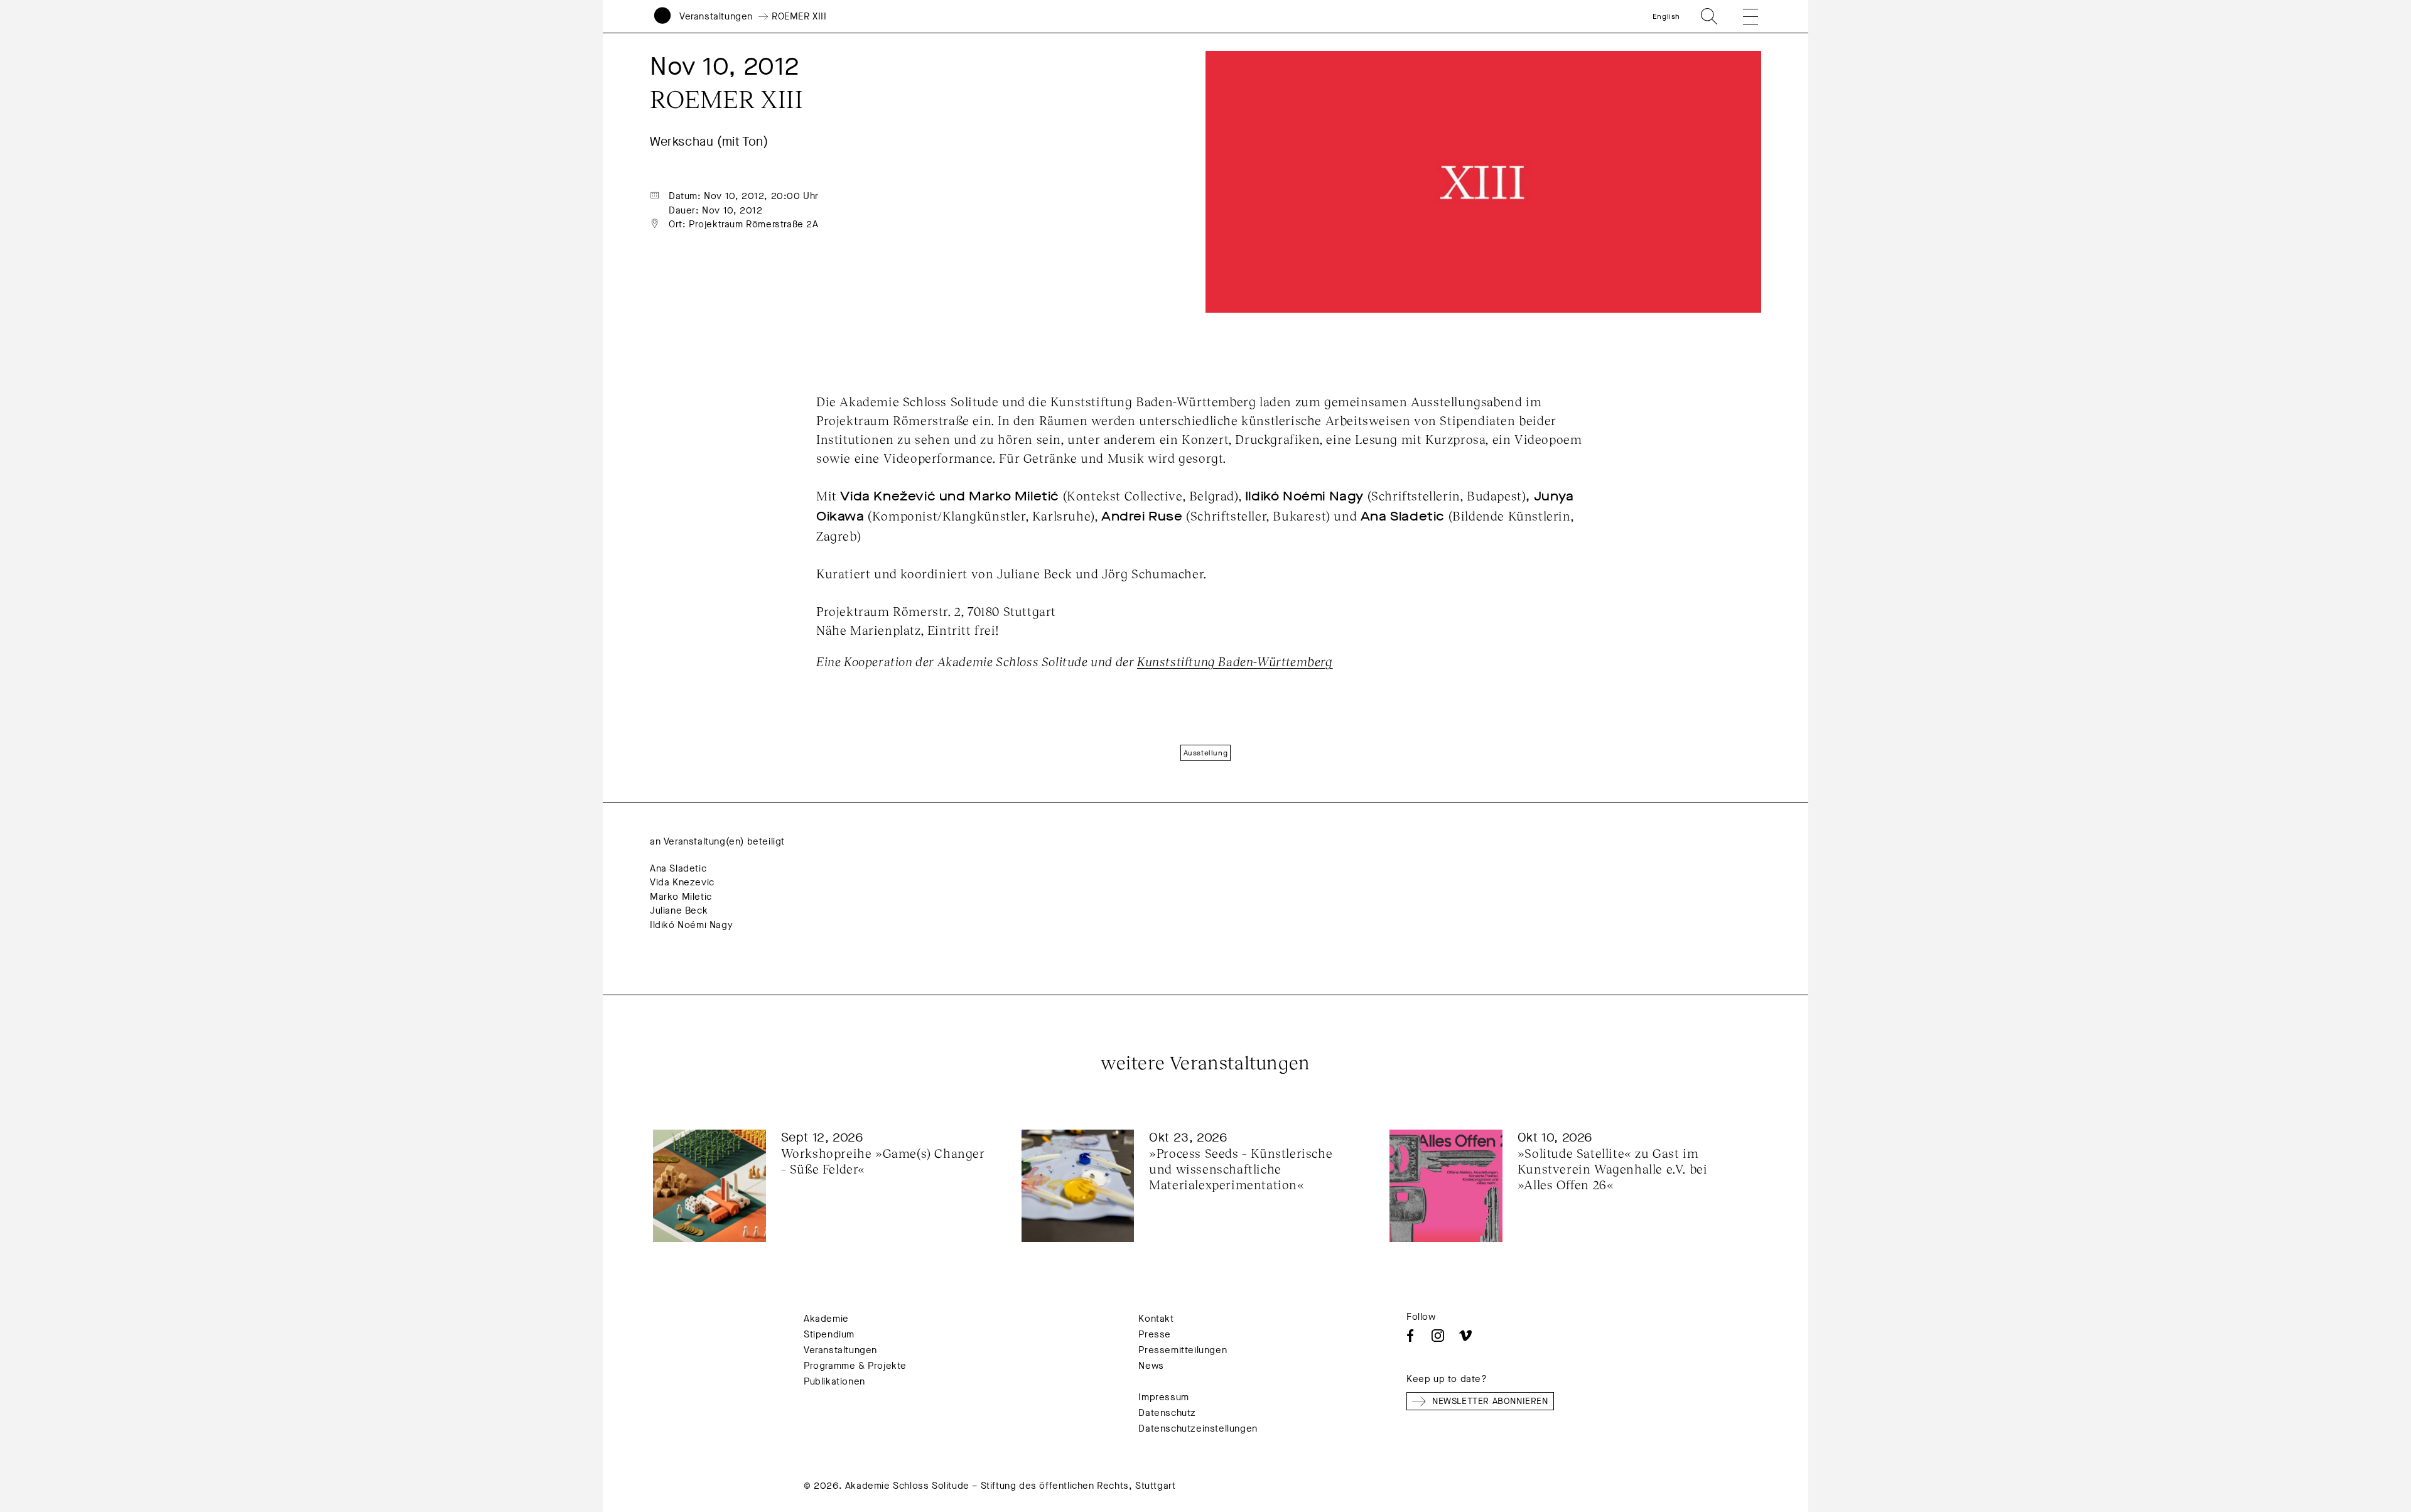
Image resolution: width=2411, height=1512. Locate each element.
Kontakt (1156, 1319)
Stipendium (829, 1334)
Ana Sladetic (678, 868)
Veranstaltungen (716, 16)
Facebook (1410, 1336)
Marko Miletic (681, 897)
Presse (1155, 1334)
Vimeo (1465, 1336)
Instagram (1438, 1336)
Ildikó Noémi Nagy (691, 925)
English (1666, 16)
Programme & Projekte (855, 1366)
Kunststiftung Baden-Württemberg (1235, 661)
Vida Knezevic (682, 882)
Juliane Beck (679, 910)
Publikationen (834, 1381)
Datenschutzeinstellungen (1198, 1428)
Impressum (1163, 1397)
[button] (1742, 16)
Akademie (826, 1319)
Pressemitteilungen (1183, 1350)
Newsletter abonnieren (1490, 1401)
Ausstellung (1206, 753)
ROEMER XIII (799, 16)
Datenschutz (1167, 1413)
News (1151, 1366)
